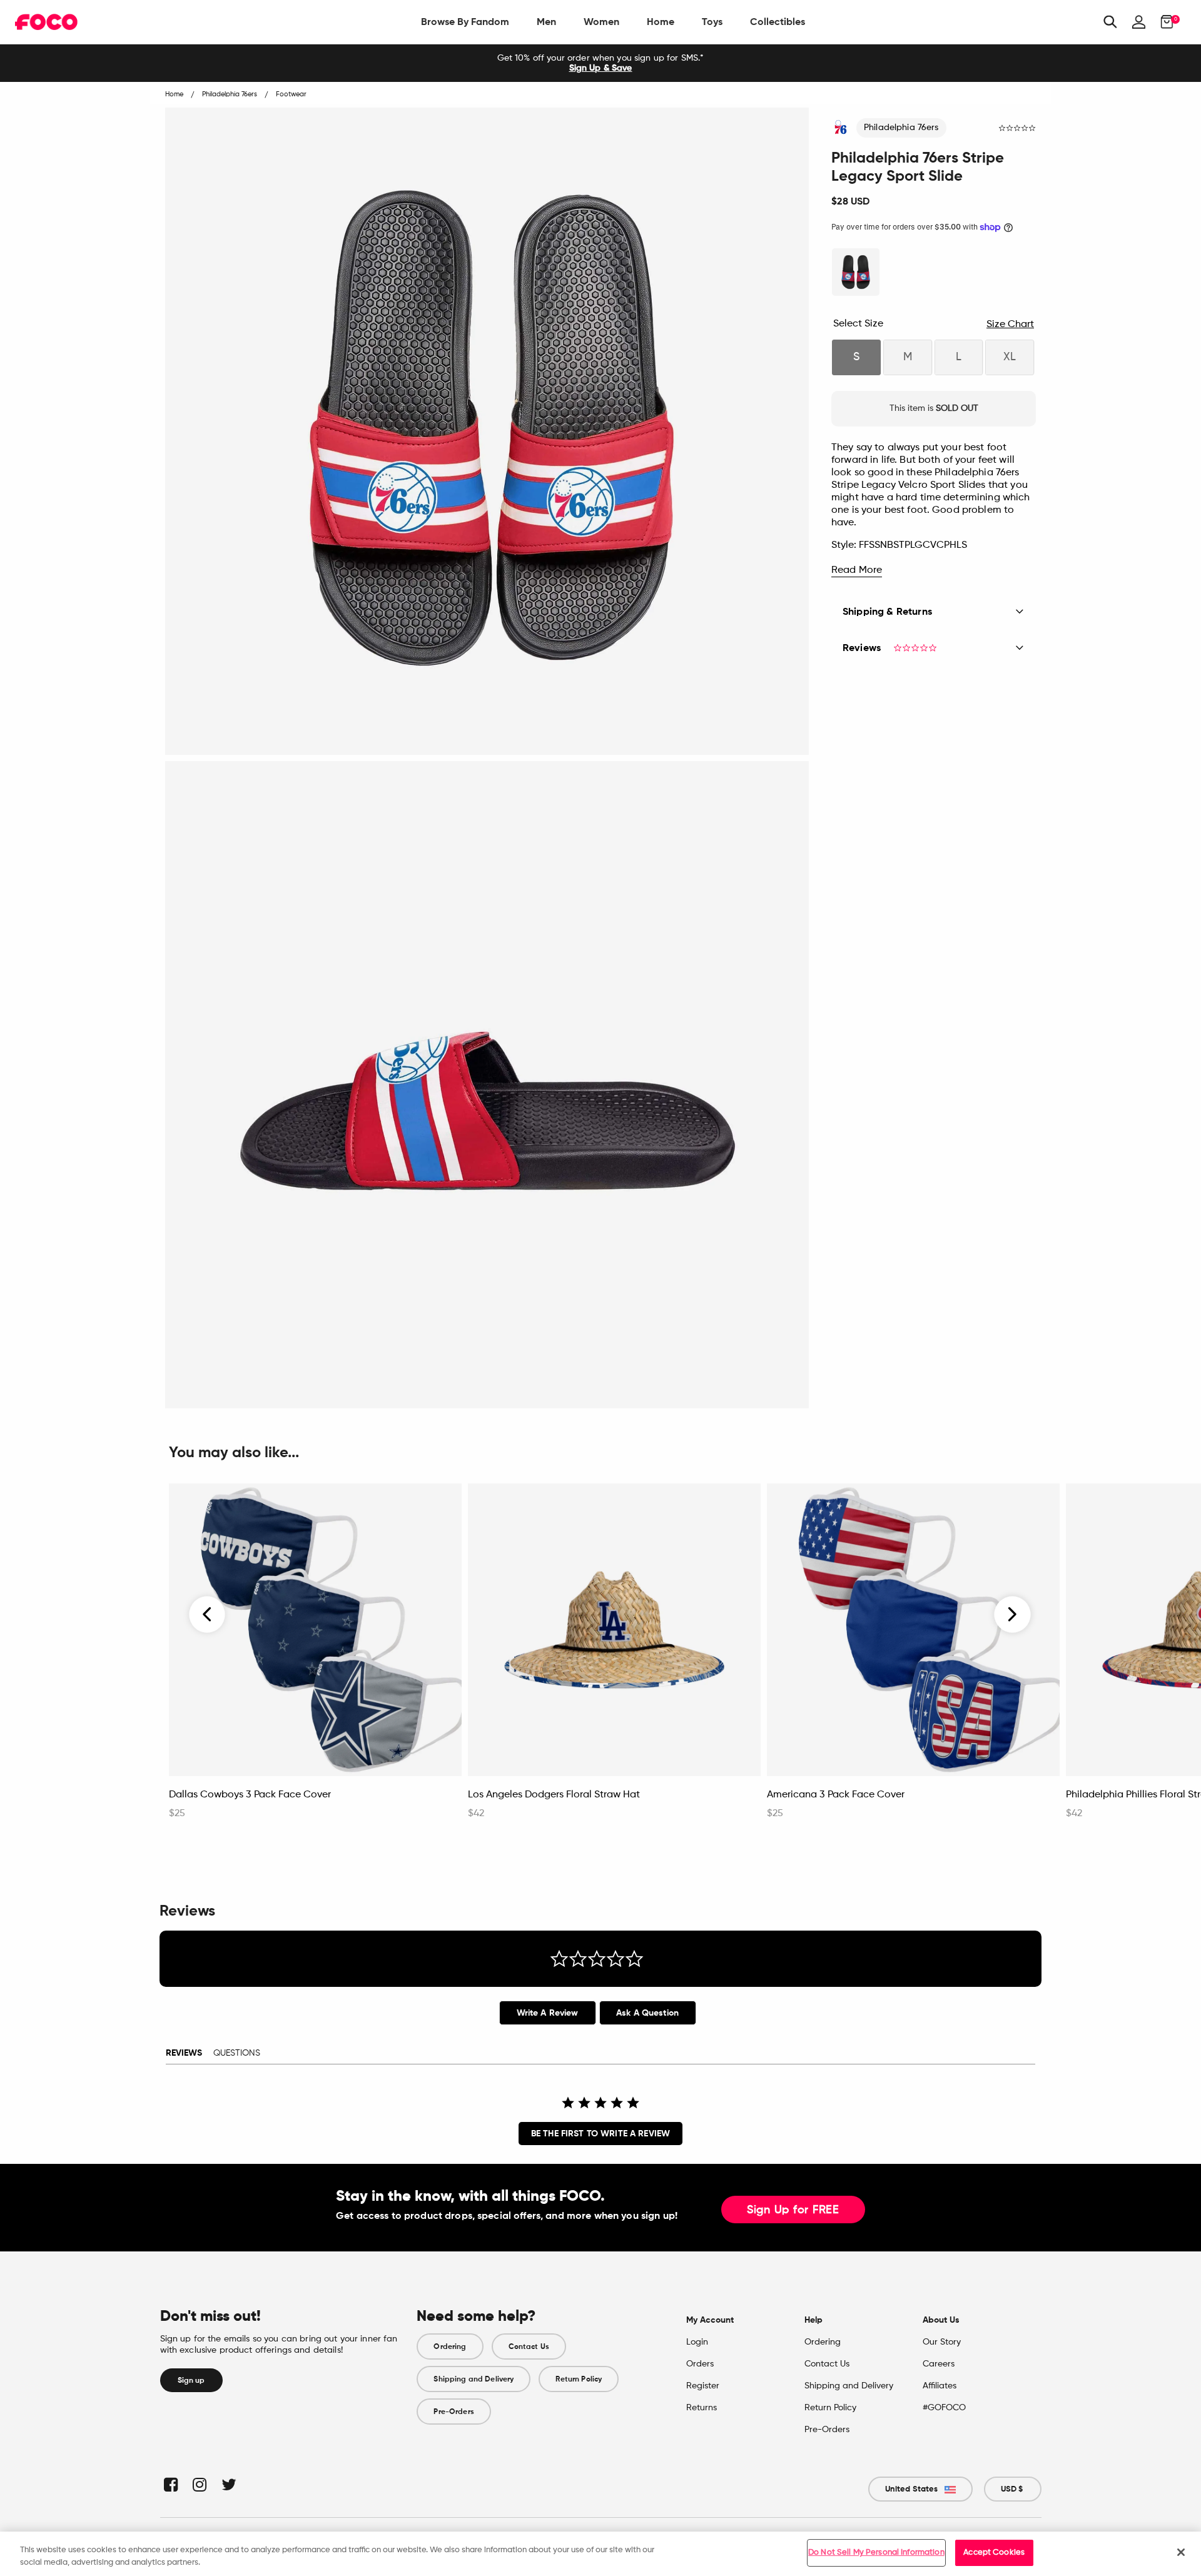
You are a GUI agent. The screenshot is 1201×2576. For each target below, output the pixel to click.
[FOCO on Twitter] (228, 2484)
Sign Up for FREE (793, 2210)
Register (703, 2386)
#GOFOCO (944, 2408)
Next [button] (1012, 1615)
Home (661, 22)
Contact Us (529, 2346)
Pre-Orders (454, 2412)
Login (697, 2342)
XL (1010, 357)
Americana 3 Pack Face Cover (836, 1795)
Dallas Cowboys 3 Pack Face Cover (250, 1795)
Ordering (450, 2346)
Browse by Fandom (465, 22)
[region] (600, 2554)
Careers (939, 2364)
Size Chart (1010, 325)
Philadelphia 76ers (901, 128)
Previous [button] (208, 1615)
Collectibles (778, 22)
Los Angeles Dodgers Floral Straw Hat (554, 1795)
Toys (712, 22)
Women (601, 22)
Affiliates (940, 2386)
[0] (1163, 22)
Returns (702, 2408)
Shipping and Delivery (474, 2379)
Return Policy (579, 2379)
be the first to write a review (600, 2134)
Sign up (191, 2380)
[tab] (548, 2013)
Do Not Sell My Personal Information (876, 2553)
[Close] (1181, 2552)
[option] (600, 63)
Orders (700, 2364)
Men (546, 22)
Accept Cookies (994, 2553)
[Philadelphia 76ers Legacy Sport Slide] (856, 272)
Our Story (942, 2342)
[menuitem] (465, 22)
